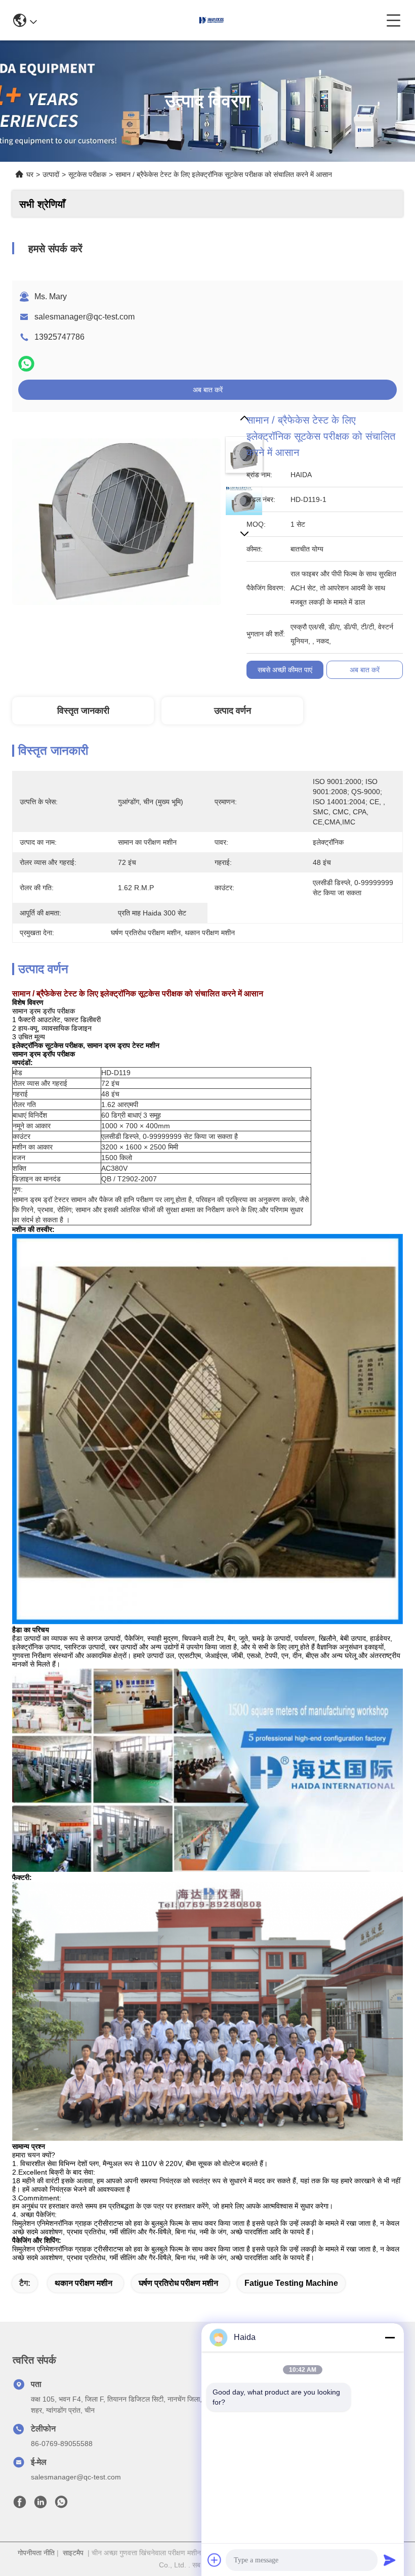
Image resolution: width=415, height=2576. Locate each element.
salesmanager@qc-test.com (85, 317)
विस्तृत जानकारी (83, 711)
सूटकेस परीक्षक (87, 174)
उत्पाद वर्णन (233, 711)
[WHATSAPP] (26, 364)
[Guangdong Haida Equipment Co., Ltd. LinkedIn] (40, 2505)
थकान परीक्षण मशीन (84, 2283)
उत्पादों (51, 174)
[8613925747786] (61, 2505)
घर (30, 174)
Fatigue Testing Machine (291, 2283)
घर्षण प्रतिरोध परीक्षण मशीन (178, 2283)
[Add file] (215, 2560)
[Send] (390, 2560)
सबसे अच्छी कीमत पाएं (285, 670)
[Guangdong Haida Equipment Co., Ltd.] (212, 20)
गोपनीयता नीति (36, 2553)
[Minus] (390, 2337)
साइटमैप (73, 2553)
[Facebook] (20, 2505)
